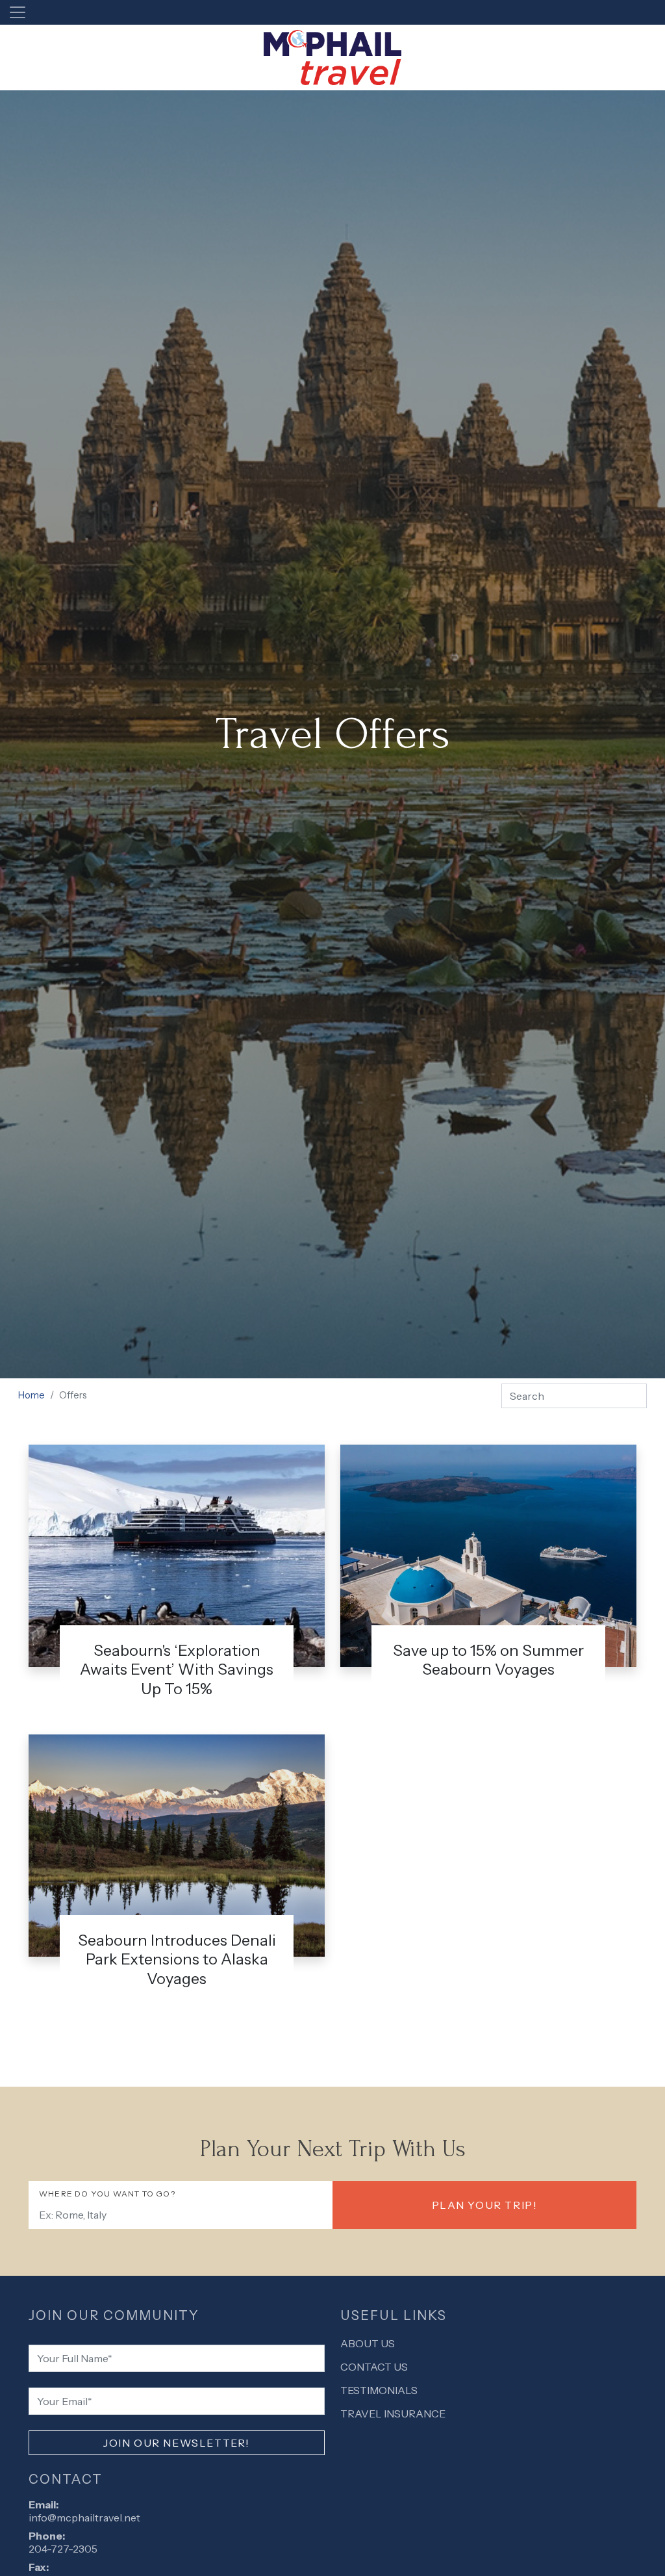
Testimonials (379, 2390)
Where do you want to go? (107, 2194)
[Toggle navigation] (18, 12)
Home (31, 1395)
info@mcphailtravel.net (84, 2518)
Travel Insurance (393, 2414)
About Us (368, 2343)
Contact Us (374, 2367)
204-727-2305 (63, 2549)
